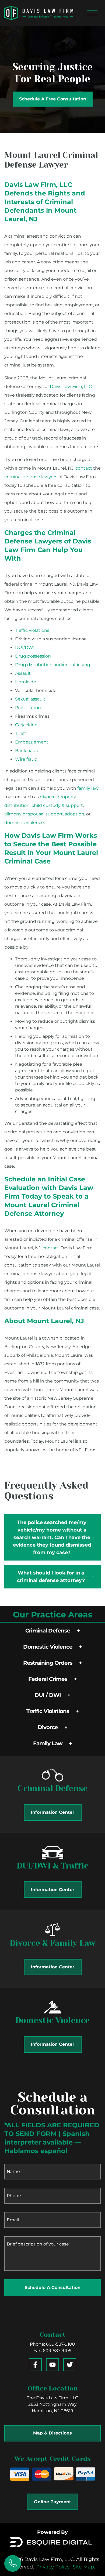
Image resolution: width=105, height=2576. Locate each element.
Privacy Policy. (53, 2567)
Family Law (48, 1743)
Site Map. (84, 2567)
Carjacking (26, 725)
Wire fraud (26, 759)
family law (88, 788)
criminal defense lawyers (31, 477)
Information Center (53, 1812)
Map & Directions (52, 2433)
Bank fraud (27, 751)
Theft (21, 733)
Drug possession (33, 656)
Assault (23, 673)
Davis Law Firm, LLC (71, 387)
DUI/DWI (25, 647)
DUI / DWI (48, 1695)
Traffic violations (32, 630)
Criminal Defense (48, 1631)
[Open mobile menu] (92, 13)
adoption (74, 814)
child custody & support (57, 805)
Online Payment (52, 2502)
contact (84, 468)
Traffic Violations (48, 1711)
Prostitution (28, 708)
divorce (48, 797)
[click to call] (13, 2563)
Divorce (48, 1727)
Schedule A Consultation (53, 2287)
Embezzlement (32, 742)
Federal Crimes (48, 1679)
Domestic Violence (48, 1647)
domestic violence (24, 823)
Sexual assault (30, 699)
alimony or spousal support (34, 814)
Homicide (26, 682)
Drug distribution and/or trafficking (53, 665)
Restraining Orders (48, 1663)
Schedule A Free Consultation (53, 99)
